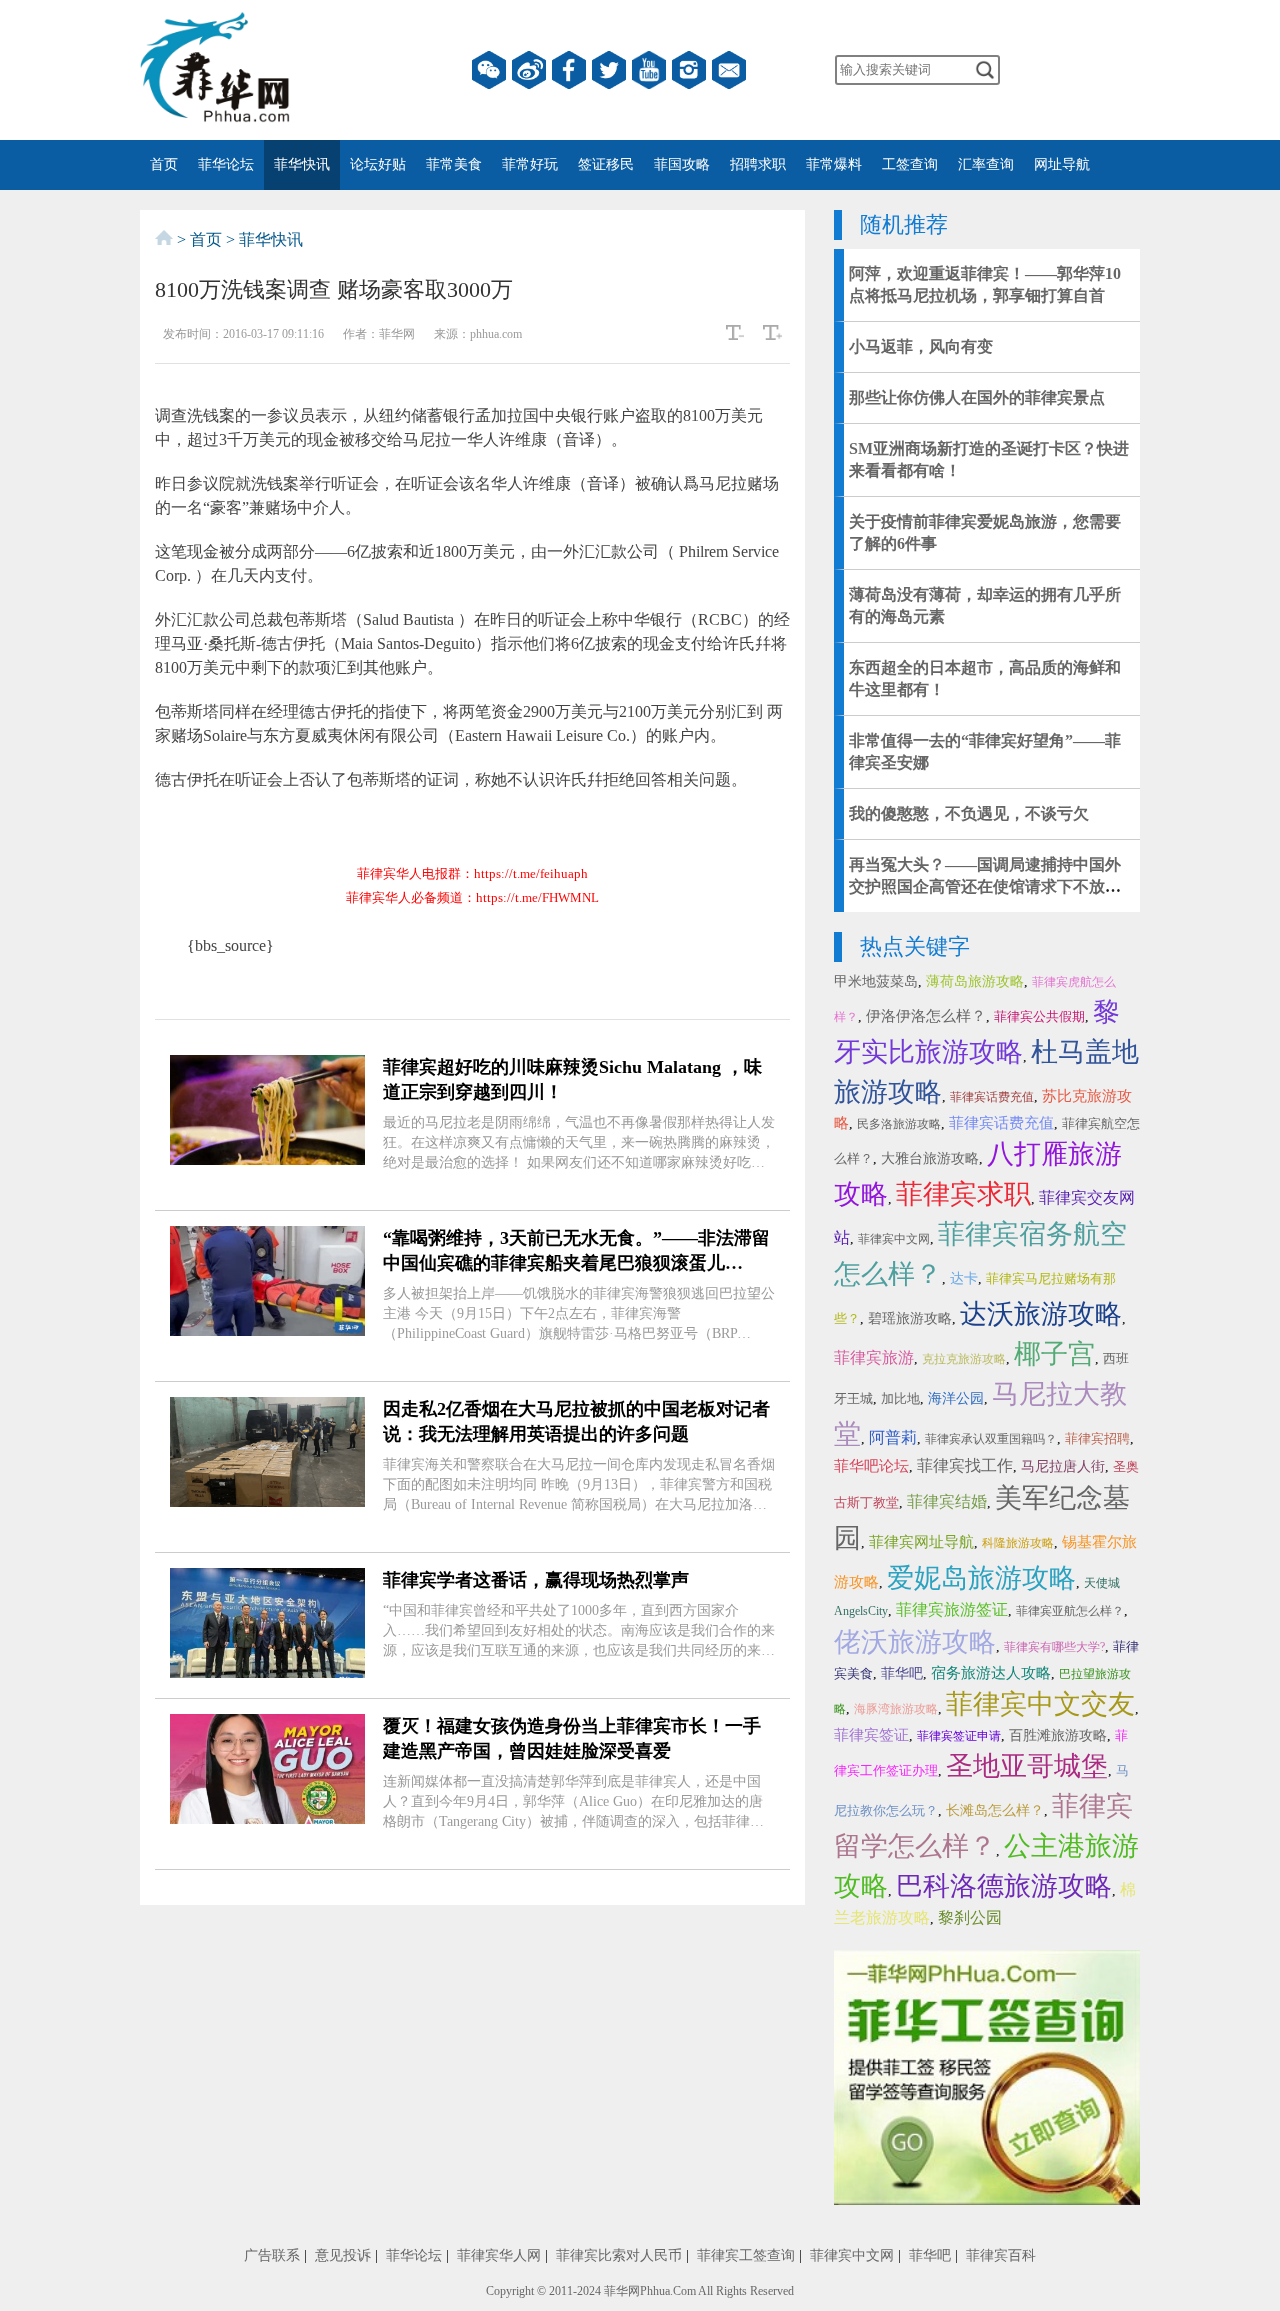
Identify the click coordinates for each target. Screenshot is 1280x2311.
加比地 (900, 1398)
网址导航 (1062, 164)
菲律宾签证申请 (959, 1736)
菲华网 (622, 2291)
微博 (529, 70)
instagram (689, 70)
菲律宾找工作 (965, 1465)
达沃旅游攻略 (1041, 1314)
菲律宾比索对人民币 (619, 2255)
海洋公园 (956, 1398)
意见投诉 (343, 2255)
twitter (609, 70)
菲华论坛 (226, 164)
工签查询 (910, 164)
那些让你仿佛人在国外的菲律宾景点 (977, 397)
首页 (164, 164)
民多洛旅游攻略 (899, 1124)
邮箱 (729, 70)
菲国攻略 (682, 164)
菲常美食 (454, 164)
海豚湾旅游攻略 (896, 1709)
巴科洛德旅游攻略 (1004, 1886)
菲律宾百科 (1001, 2255)
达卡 (964, 1278)
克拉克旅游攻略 (964, 1359)
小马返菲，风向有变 (921, 346)
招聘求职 (758, 164)
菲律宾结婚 (947, 1501)
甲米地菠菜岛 (876, 981)
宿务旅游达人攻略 (991, 1673)
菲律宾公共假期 (1039, 1016)
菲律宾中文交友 (1040, 1704)
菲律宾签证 (871, 1735)
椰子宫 (1054, 1354)
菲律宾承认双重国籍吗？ (991, 1439)
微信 (489, 70)
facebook (569, 70)
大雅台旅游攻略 (930, 1158)
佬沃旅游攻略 (915, 1642)
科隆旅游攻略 (1018, 1543)
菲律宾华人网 (499, 2255)
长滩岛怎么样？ (995, 1810)
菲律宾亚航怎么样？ (1070, 1611)
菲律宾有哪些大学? (1054, 1647)
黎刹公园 (970, 1917)
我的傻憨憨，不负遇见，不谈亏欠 (969, 813)
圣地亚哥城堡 (1027, 1766)
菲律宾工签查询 (746, 2255)
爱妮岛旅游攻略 (981, 1578)
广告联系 (272, 2255)
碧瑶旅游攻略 (910, 1318)
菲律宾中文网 (894, 1239)
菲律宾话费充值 (992, 1097)
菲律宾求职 (963, 1194)
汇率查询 (986, 164)
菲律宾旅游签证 (952, 1609)
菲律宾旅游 (874, 1357)
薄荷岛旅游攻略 (975, 981)
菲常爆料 (834, 164)
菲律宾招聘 (1097, 1438)
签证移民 (606, 164)
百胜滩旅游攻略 (1058, 1735)
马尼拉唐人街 (1063, 1466)
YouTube (649, 70)
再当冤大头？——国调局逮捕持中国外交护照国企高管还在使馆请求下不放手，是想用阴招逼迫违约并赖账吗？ (985, 886)
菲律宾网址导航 (921, 1542)
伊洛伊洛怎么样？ (926, 1016)
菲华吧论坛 (871, 1466)
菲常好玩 (530, 164)
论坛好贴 (378, 164)
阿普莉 (893, 1437)
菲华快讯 (302, 164)
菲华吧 (902, 1673)
